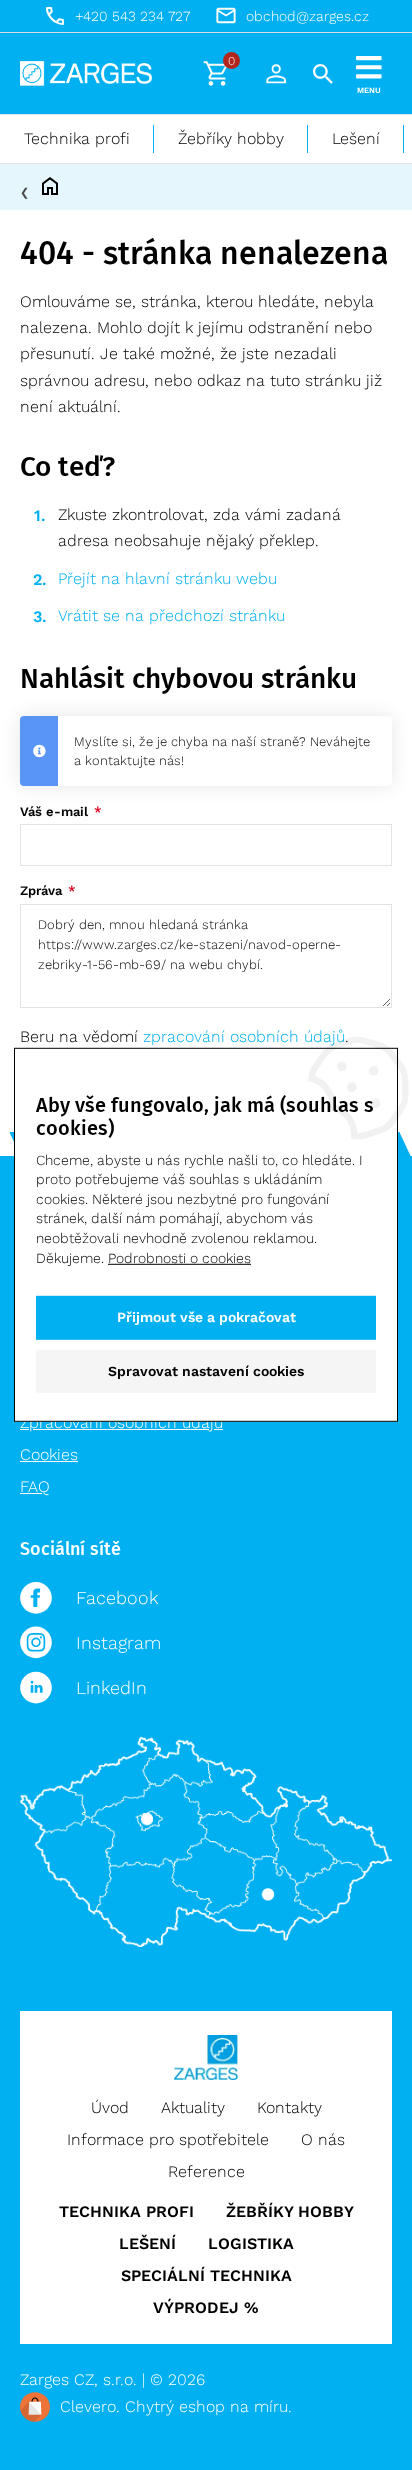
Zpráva (43, 890)
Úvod (110, 2107)
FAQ (35, 1486)
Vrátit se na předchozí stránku (171, 615)
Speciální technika (206, 2275)
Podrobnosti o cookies (179, 1257)
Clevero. (90, 2406)
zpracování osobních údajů (244, 1036)
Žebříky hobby (231, 138)
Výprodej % (206, 2307)
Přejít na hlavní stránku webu (167, 578)
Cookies (49, 1454)
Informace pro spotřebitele (168, 2139)
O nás (323, 2139)
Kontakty (289, 2107)
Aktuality (193, 2107)
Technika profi (77, 138)
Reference (206, 2171)
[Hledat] (323, 74)
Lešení (356, 138)
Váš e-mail (56, 811)
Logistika (251, 2243)
